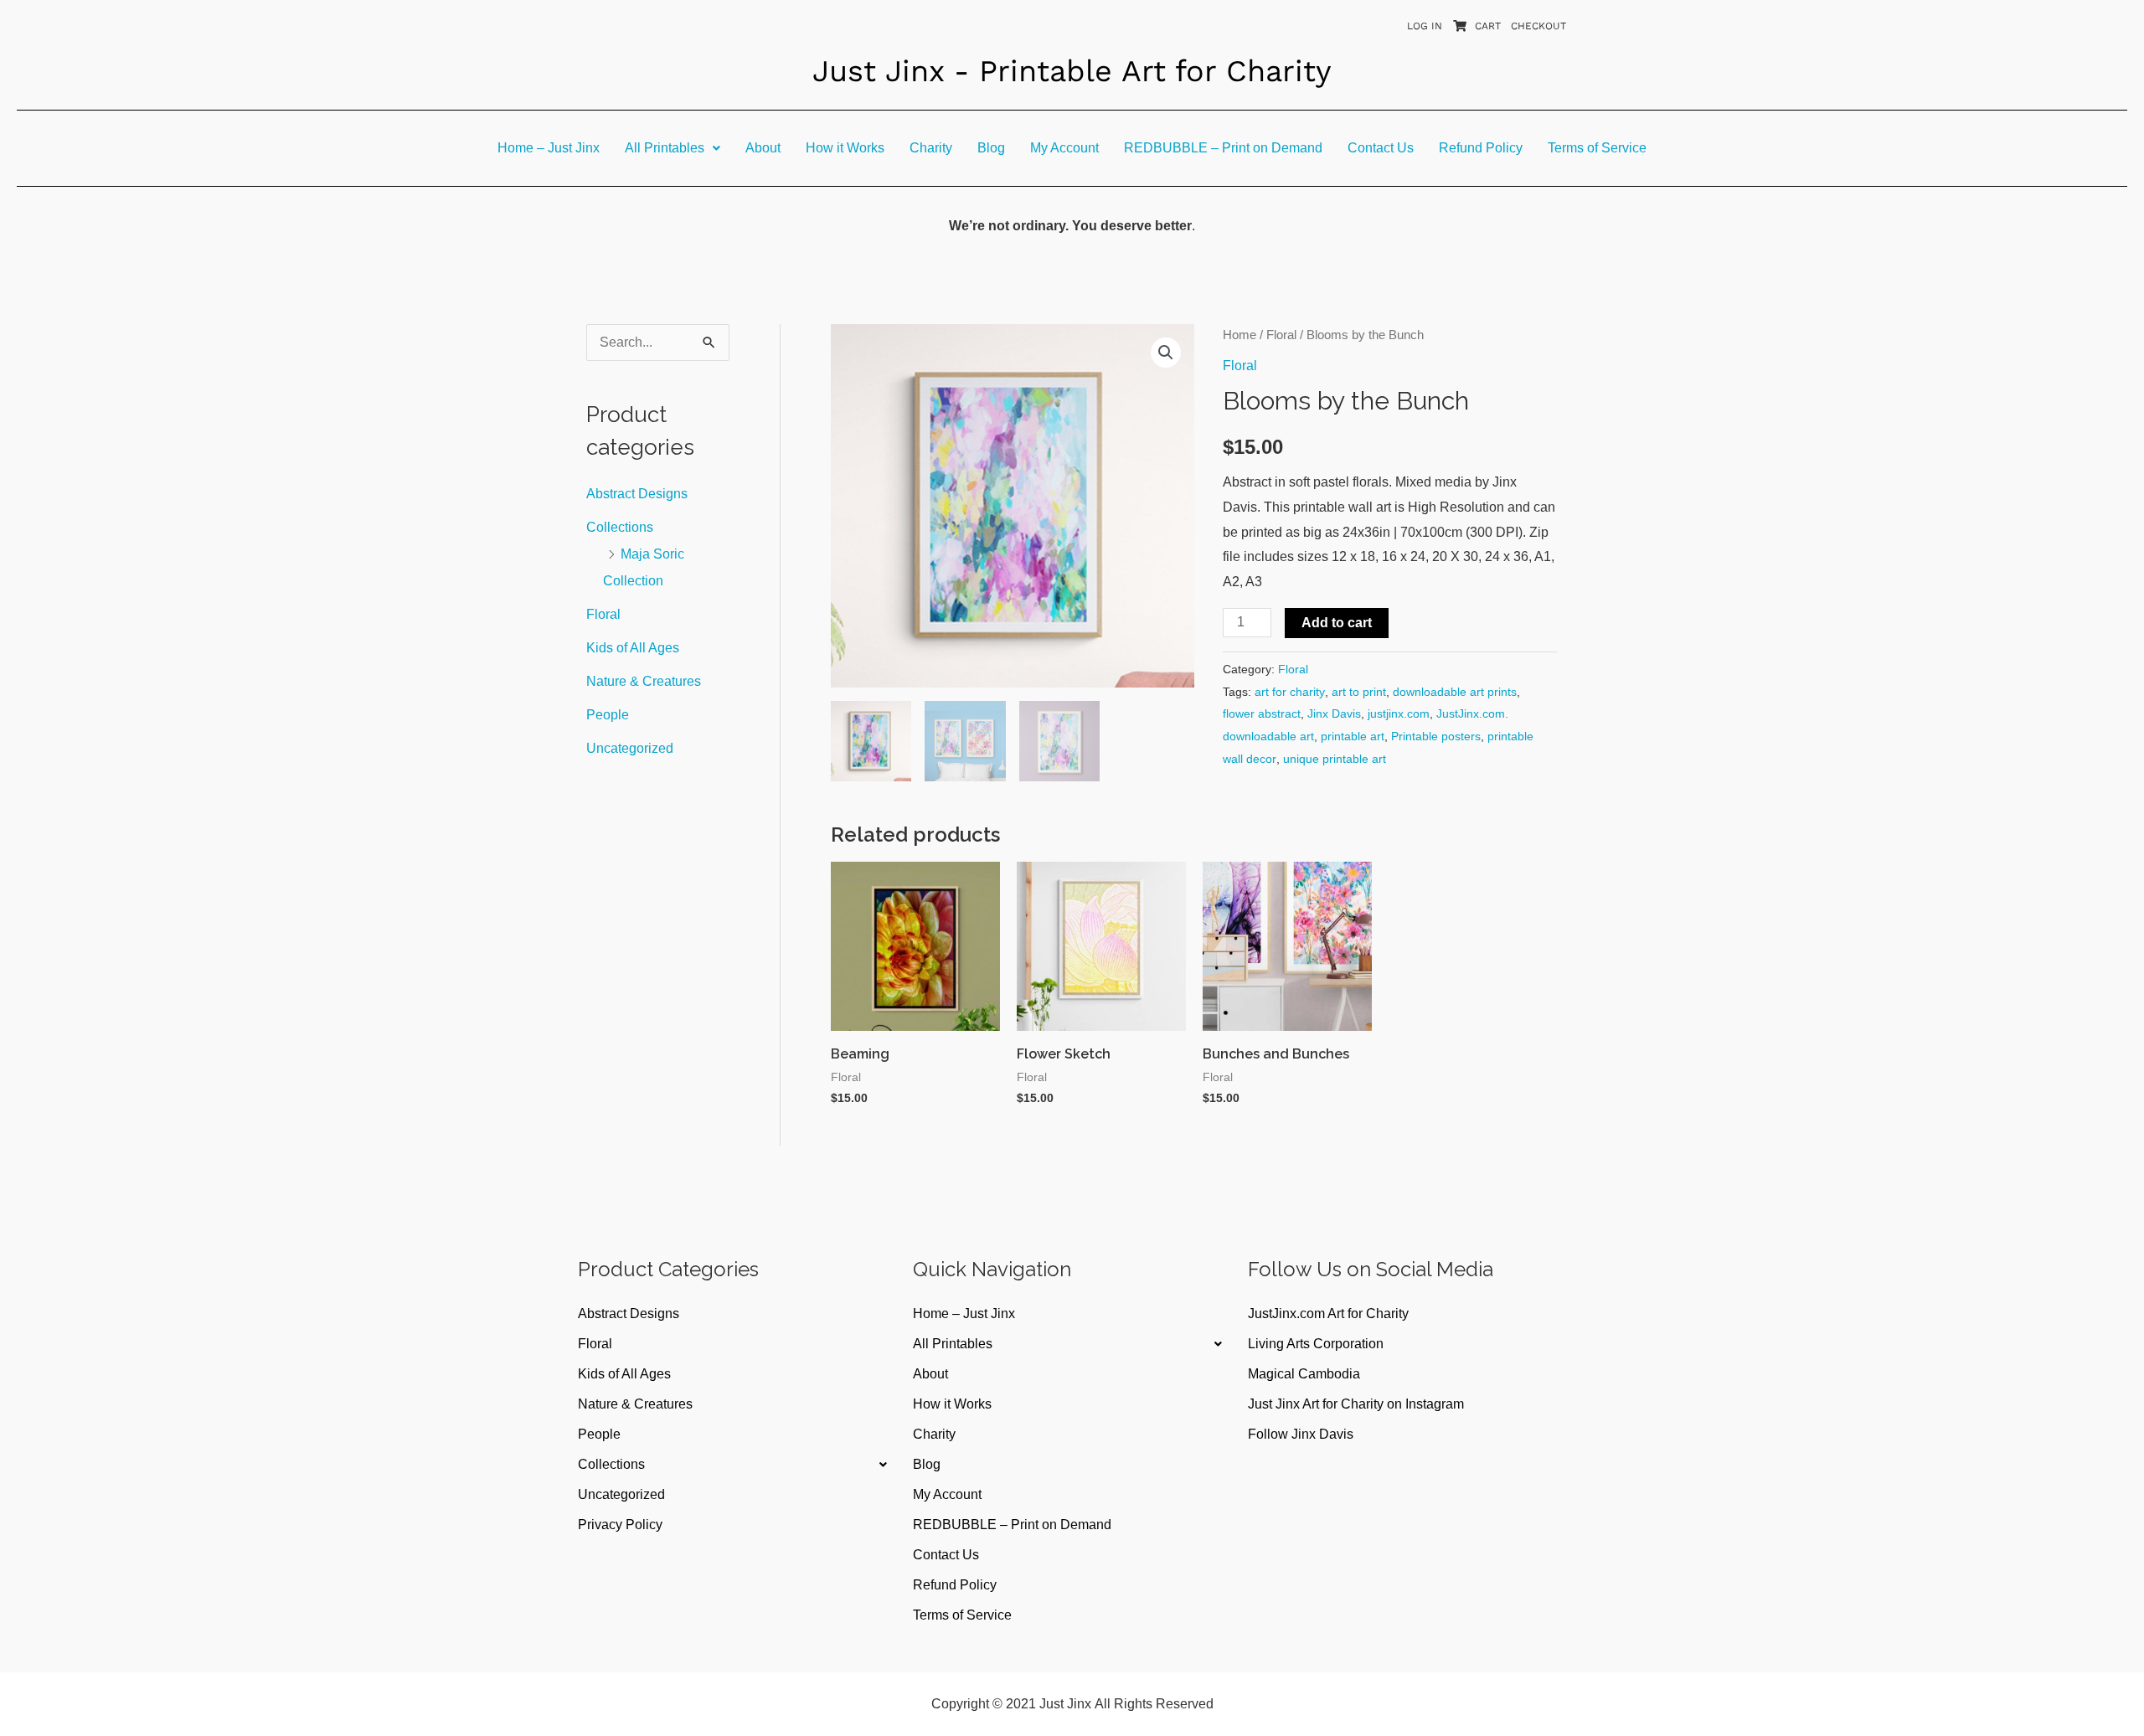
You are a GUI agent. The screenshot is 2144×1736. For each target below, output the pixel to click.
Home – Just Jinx (549, 148)
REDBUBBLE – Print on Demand (1223, 148)
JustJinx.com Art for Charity (1328, 1314)
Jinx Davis (1334, 713)
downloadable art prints (1455, 692)
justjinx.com (1399, 713)
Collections (620, 527)
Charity (931, 148)
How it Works (845, 148)
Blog (991, 148)
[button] (673, 148)
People (608, 715)
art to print (1359, 692)
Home (1239, 335)
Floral (603, 614)
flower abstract (1262, 713)
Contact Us (1381, 148)
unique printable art (1335, 759)
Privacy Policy (620, 1525)
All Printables (665, 148)
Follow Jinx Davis (1301, 1434)
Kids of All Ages (633, 648)
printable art (1353, 736)
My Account (1064, 148)
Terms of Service (1597, 148)
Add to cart (1337, 623)
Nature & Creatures (644, 681)
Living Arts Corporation (1316, 1344)
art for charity (1290, 692)
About (763, 148)
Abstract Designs (637, 494)
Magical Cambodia (1304, 1374)
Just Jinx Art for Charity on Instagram (1356, 1404)
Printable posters (1436, 736)
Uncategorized (630, 748)
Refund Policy (1481, 148)
